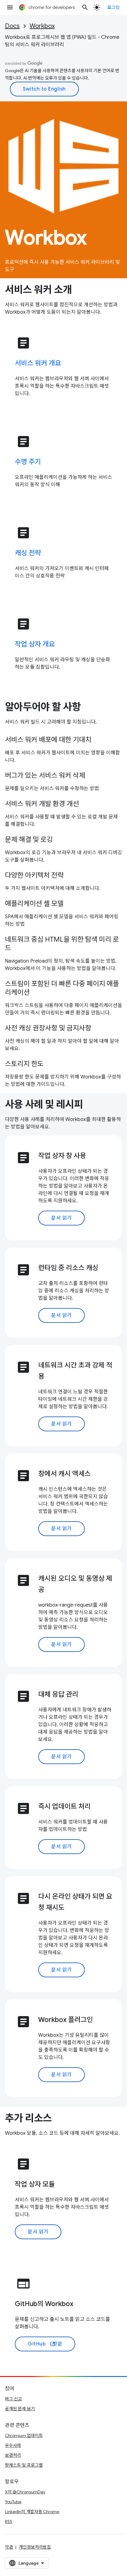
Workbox (42, 26)
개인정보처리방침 (35, 2547)
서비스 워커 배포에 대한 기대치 (48, 740)
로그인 (114, 7)
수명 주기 (28, 462)
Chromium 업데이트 (24, 2435)
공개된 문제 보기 (20, 2409)
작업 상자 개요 (35, 644)
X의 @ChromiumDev (25, 2492)
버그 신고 (13, 2399)
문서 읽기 (61, 1218)
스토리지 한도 (24, 1064)
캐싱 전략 (28, 553)
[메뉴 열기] (10, 7)
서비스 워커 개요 (38, 363)
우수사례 (13, 2445)
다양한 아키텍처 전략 (34, 875)
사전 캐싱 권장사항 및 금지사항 (48, 1028)
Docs (12, 26)
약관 (9, 2547)
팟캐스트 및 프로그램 (24, 2465)
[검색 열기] (85, 7)
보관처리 (13, 2455)
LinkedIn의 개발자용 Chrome (32, 2512)
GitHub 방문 (45, 2344)
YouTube (13, 2502)
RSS (9, 2521)
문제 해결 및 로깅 (29, 840)
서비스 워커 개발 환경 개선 (42, 804)
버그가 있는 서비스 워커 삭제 (45, 775)
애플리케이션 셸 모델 (34, 904)
